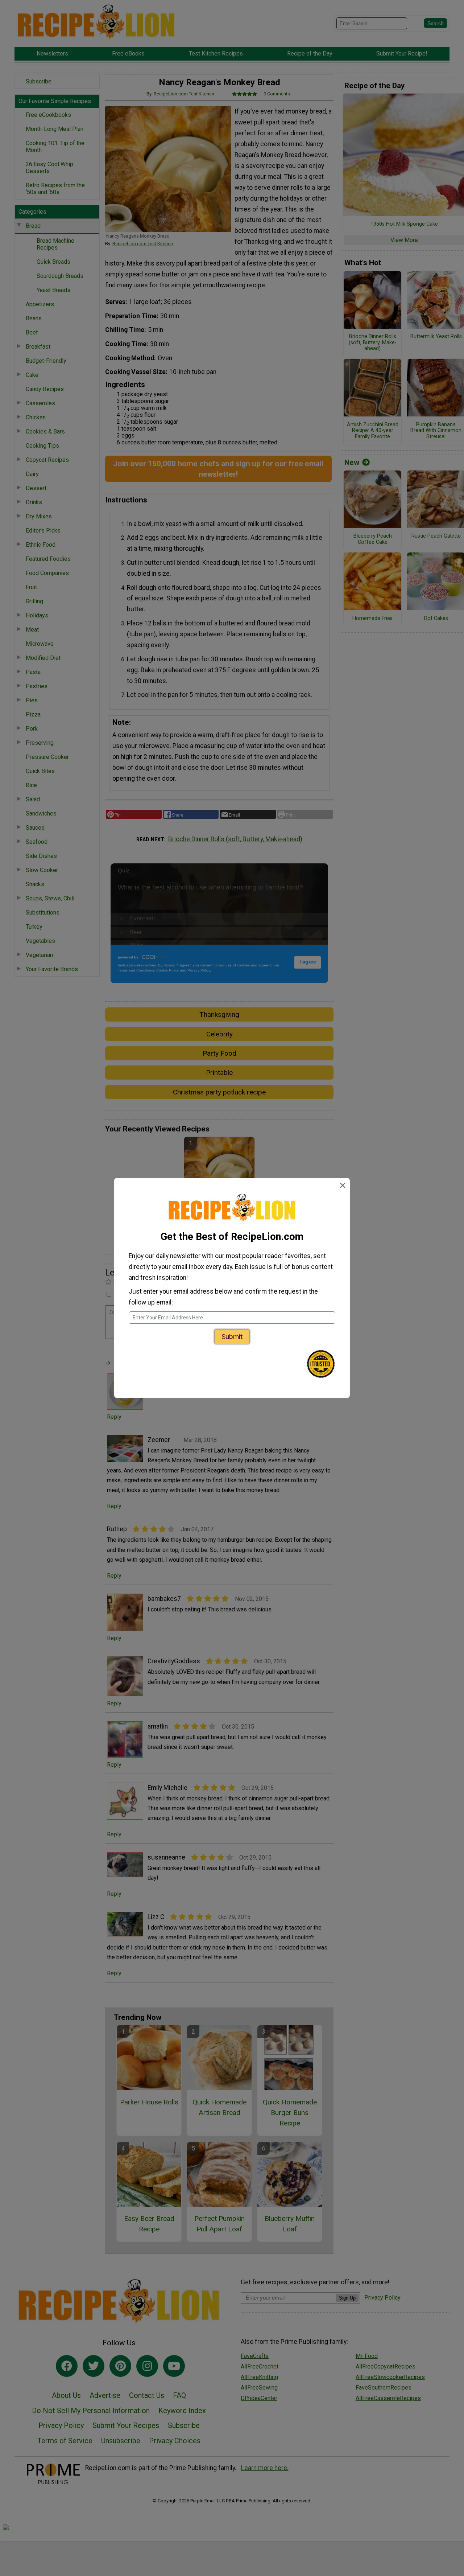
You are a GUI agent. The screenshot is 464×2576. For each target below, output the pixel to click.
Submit (232, 1337)
